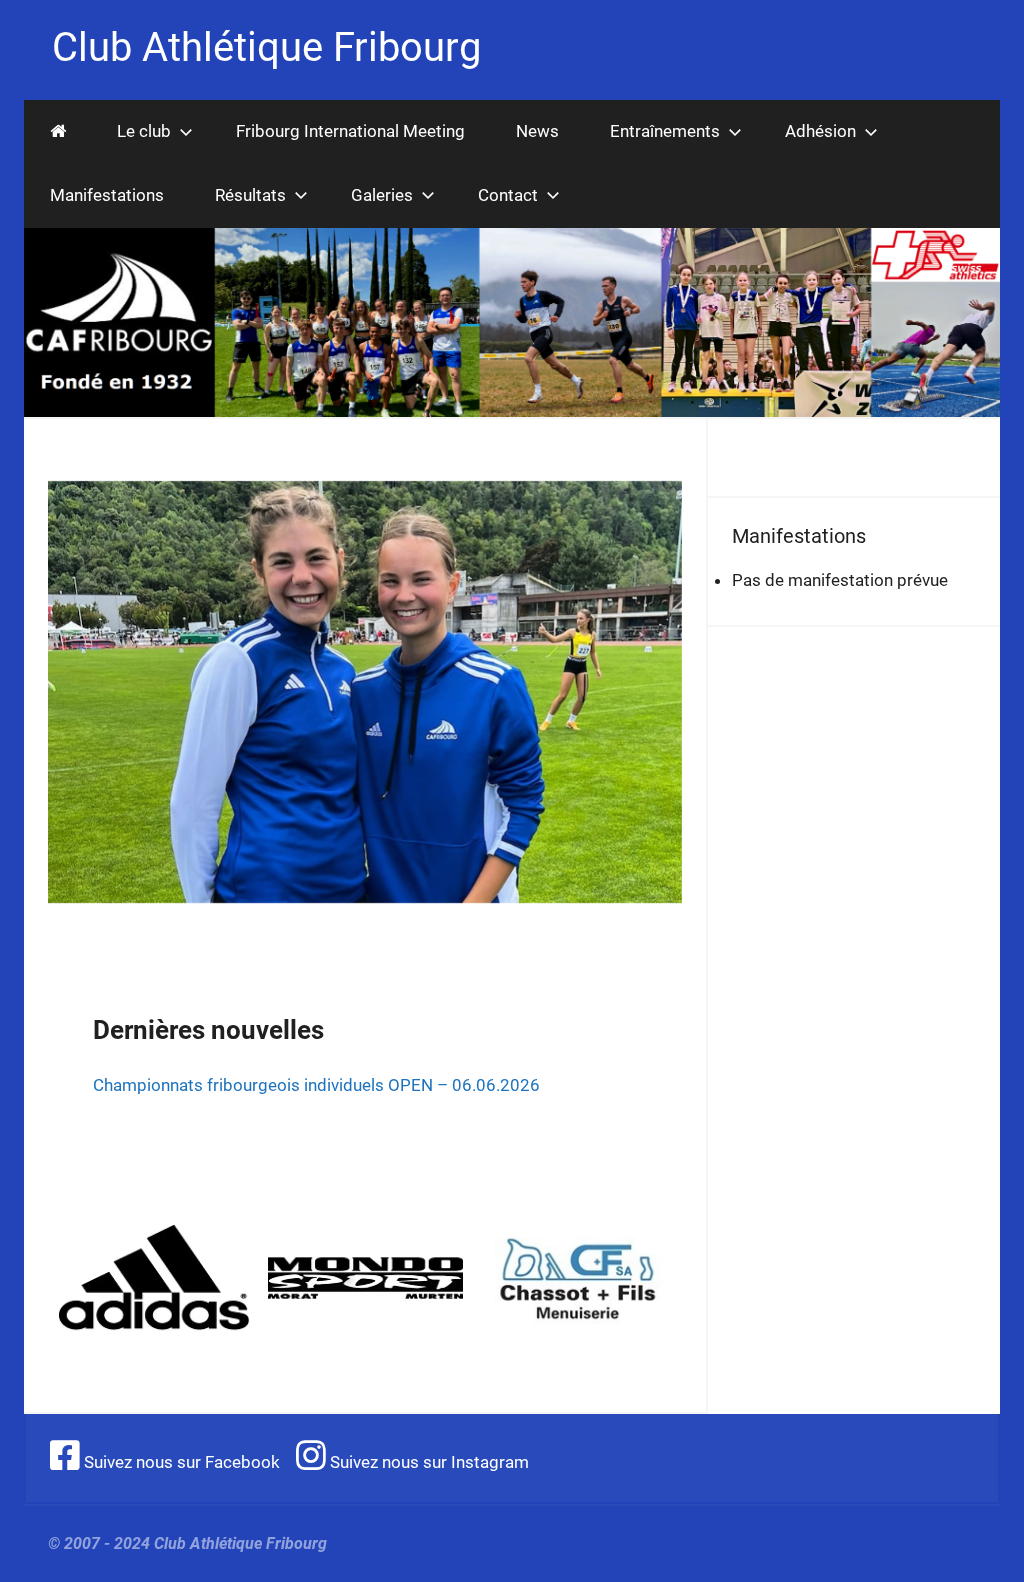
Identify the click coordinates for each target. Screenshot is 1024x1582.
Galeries (382, 195)
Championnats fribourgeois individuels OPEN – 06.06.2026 (316, 1085)
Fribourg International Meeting (350, 131)
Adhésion (820, 131)
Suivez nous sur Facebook (180, 1462)
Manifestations (107, 195)
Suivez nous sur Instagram (427, 1462)
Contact (508, 195)
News (537, 131)
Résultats (250, 195)
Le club (144, 131)
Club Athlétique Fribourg (266, 47)
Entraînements (665, 131)
